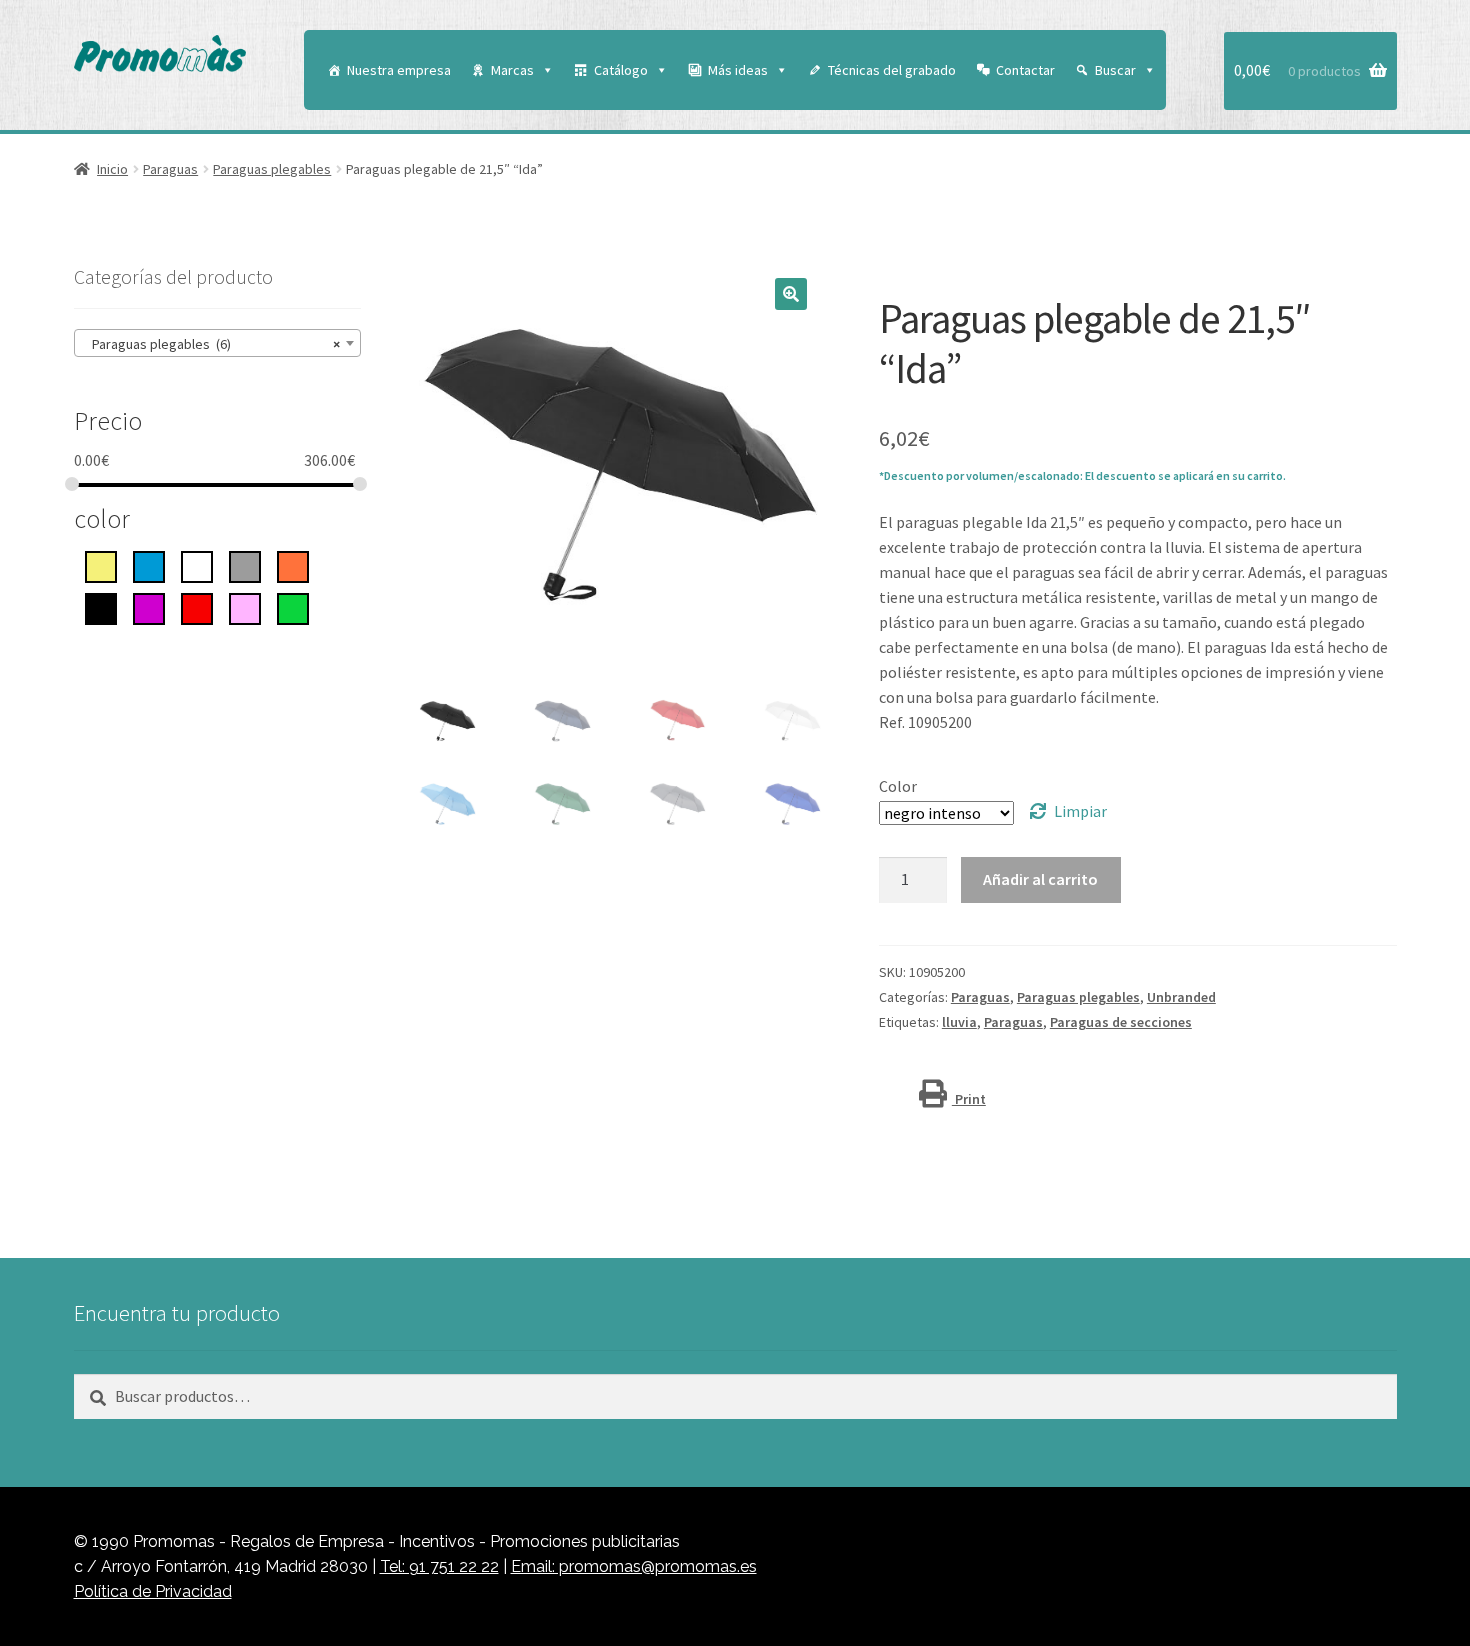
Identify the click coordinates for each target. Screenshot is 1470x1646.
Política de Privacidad (153, 1591)
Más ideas (738, 70)
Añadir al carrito (1040, 879)
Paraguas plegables (272, 169)
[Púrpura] (149, 607)
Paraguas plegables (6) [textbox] (212, 344)
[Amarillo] (101, 565)
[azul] (149, 565)
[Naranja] (293, 565)
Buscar (1115, 70)
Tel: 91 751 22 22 (439, 1566)
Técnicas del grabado (892, 70)
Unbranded (1181, 997)
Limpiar (1080, 811)
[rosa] (245, 607)
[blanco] (197, 565)
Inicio (112, 169)
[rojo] (197, 607)
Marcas (512, 70)
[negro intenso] (101, 607)
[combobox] (218, 343)
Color (898, 786)
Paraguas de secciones (1121, 1022)
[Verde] (293, 607)
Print (969, 1099)
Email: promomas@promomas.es (634, 1566)
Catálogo (621, 70)
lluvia (959, 1022)
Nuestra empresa (399, 70)
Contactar (1025, 70)
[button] (791, 294)
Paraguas (170, 169)
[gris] (245, 565)
